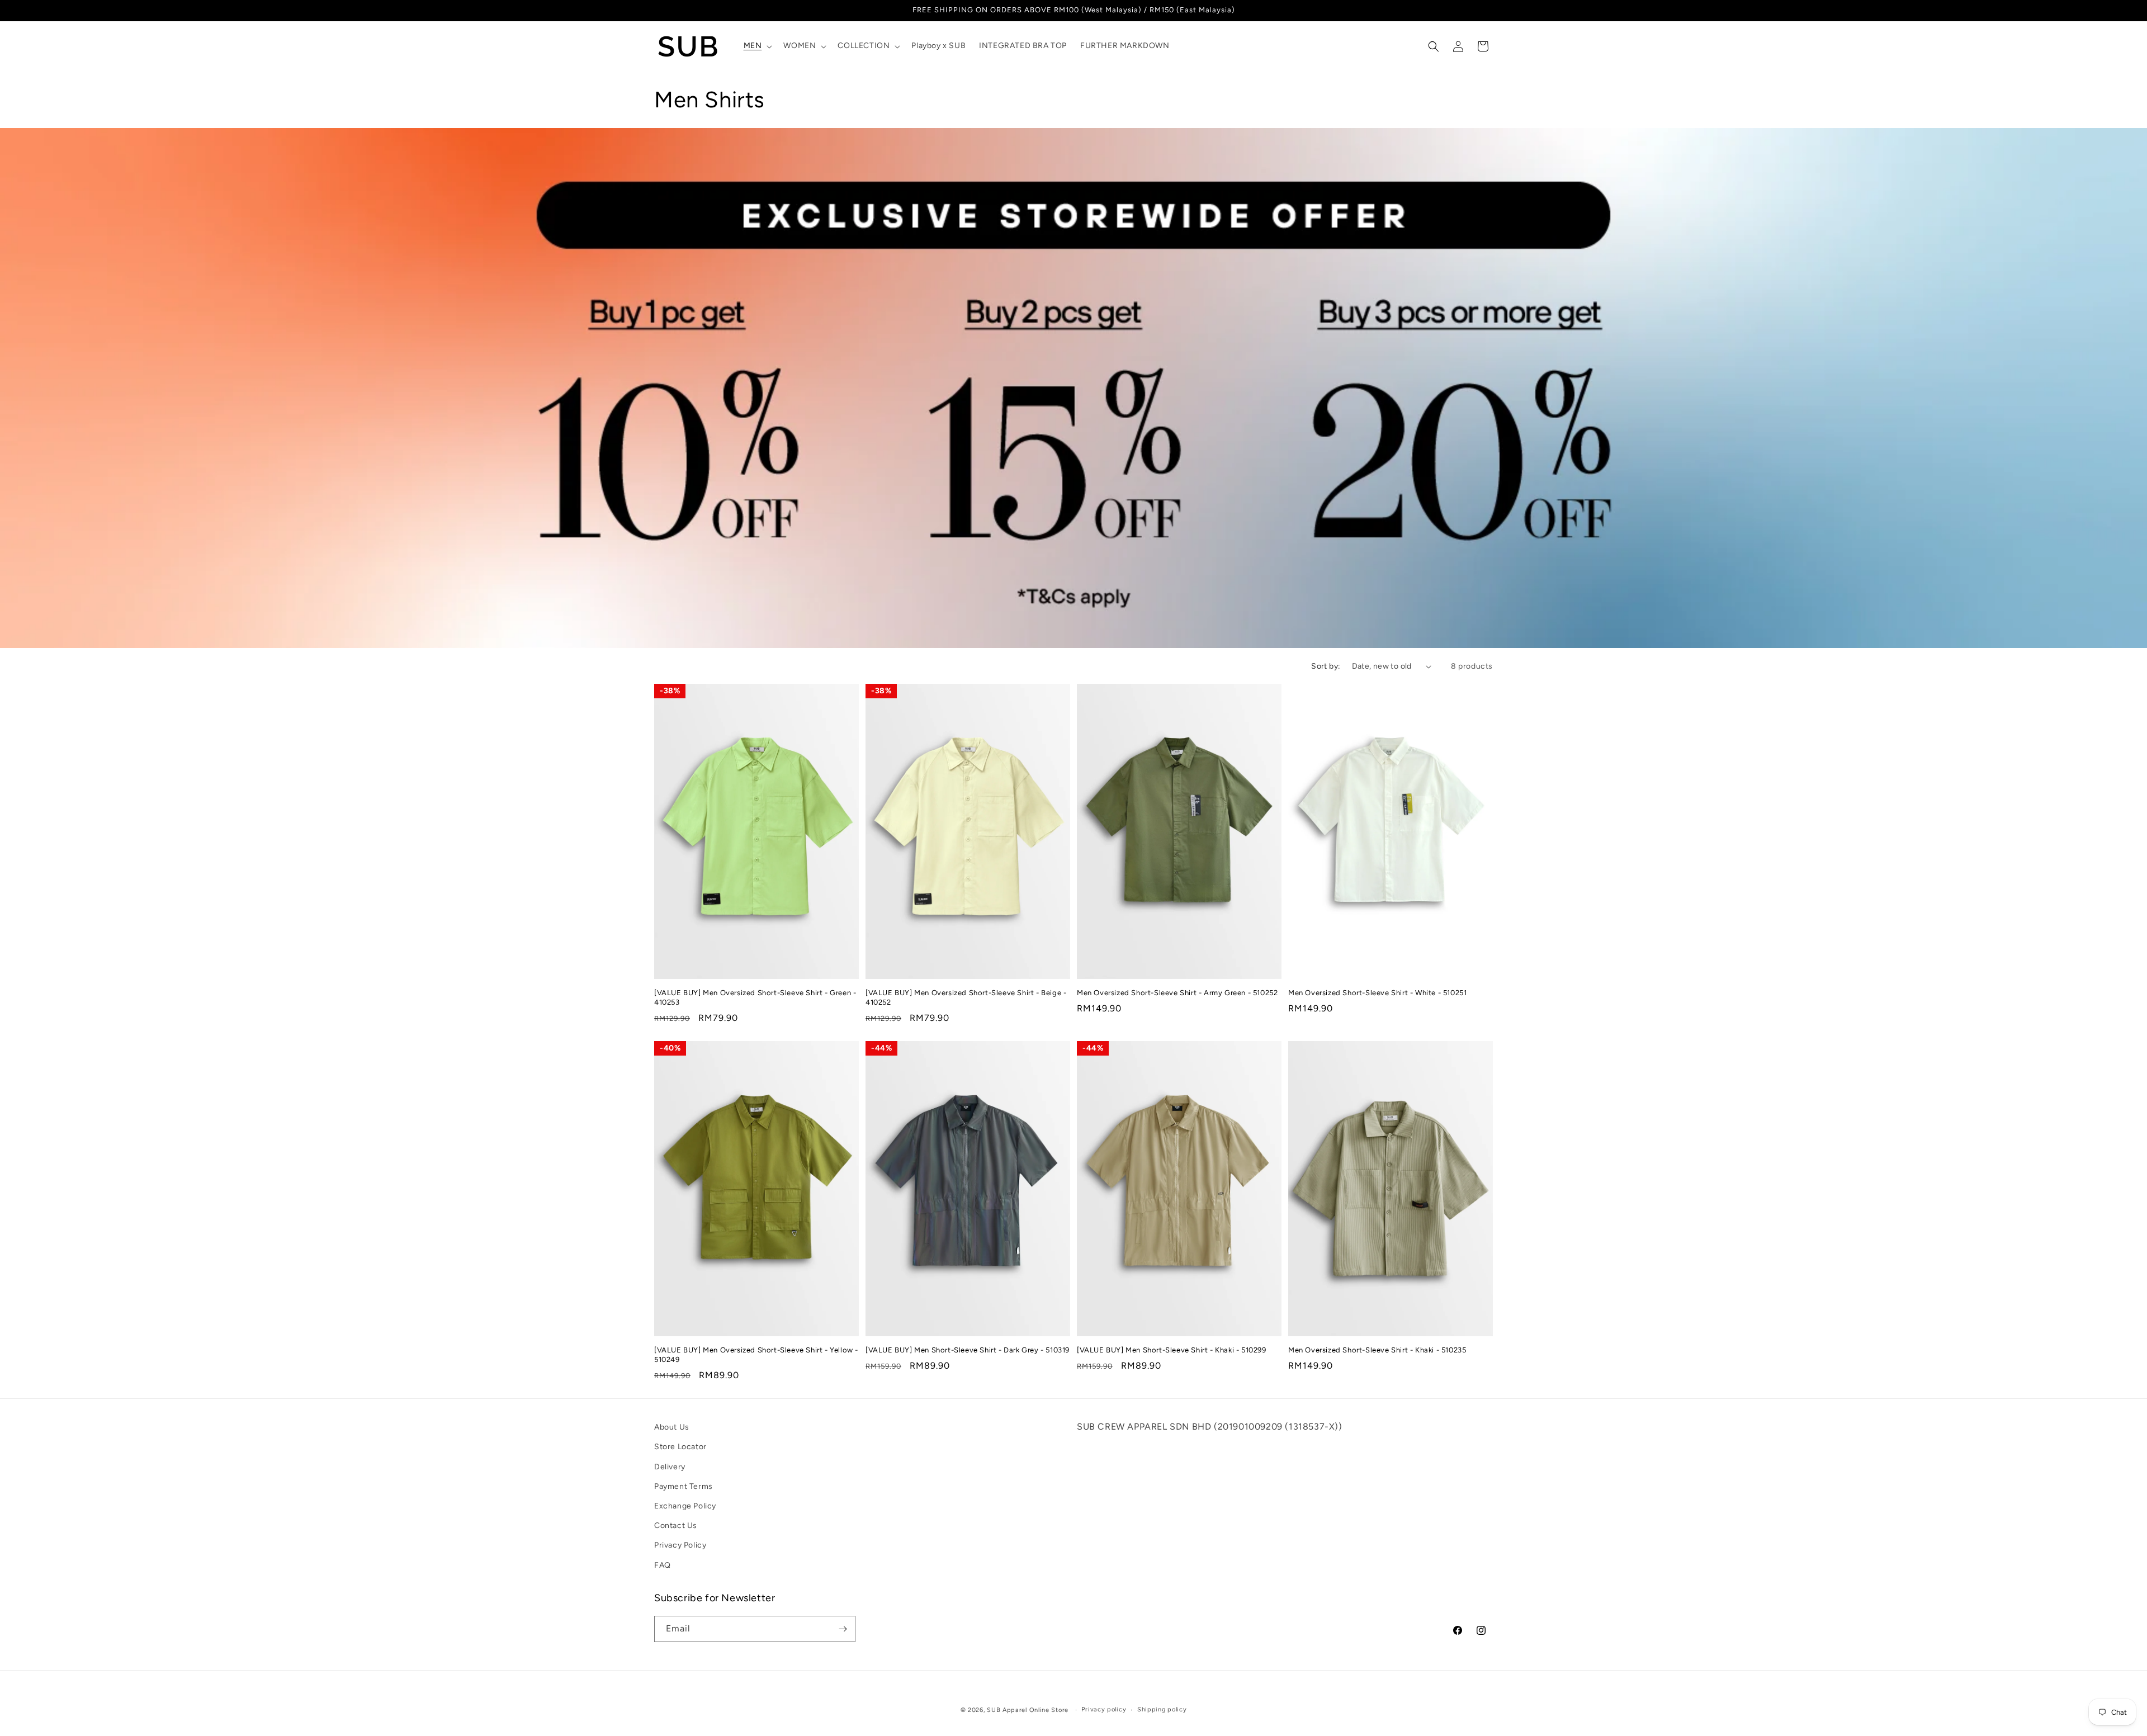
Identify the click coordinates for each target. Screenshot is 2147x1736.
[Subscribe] (843, 1629)
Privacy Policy (680, 1546)
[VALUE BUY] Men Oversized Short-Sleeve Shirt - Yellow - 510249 (756, 1355)
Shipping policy (1162, 1709)
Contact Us (676, 1525)
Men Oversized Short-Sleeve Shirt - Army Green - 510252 (1177, 993)
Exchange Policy (685, 1506)
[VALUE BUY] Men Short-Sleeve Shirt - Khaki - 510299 (1172, 1350)
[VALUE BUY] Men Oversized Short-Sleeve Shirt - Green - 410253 (755, 997)
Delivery (670, 1467)
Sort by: (1326, 666)
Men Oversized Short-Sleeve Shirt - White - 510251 (1377, 993)
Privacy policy (1104, 1709)
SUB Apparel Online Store (1028, 1710)
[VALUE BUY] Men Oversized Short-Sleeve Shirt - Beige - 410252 (966, 997)
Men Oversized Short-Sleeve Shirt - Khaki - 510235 (1377, 1350)
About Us (672, 1427)
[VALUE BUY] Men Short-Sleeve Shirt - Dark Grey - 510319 (968, 1350)
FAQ (663, 1565)
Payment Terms (684, 1486)
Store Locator (680, 1447)
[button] (757, 46)
